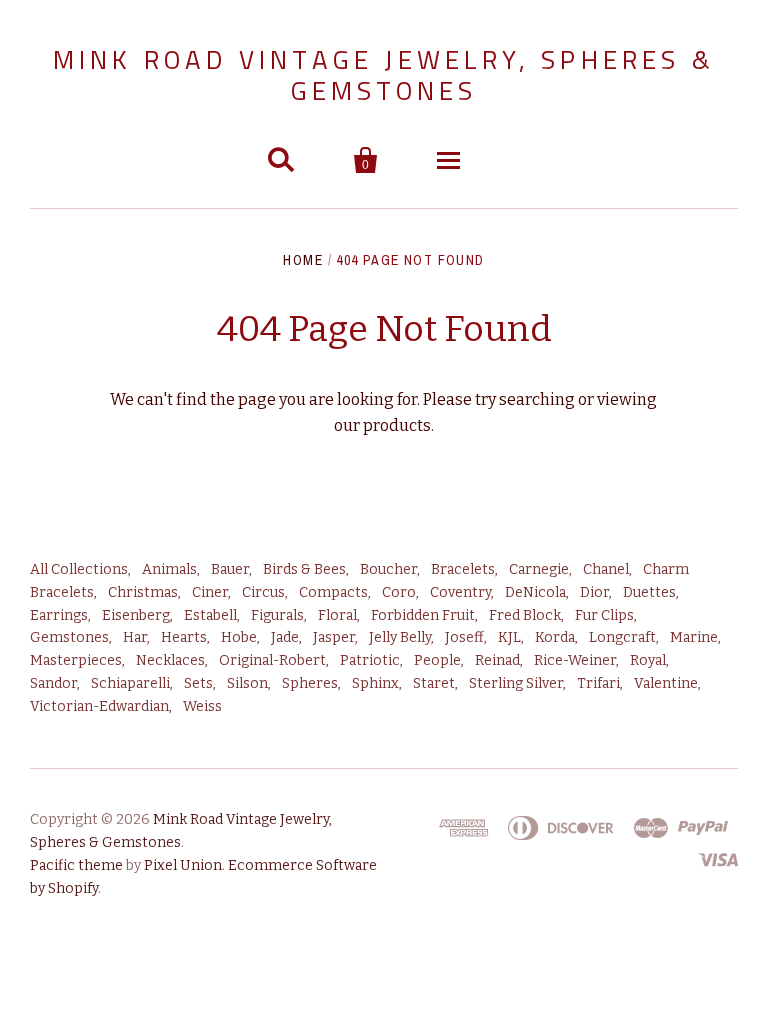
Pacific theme (76, 865)
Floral (337, 615)
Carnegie (539, 569)
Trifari (598, 683)
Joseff (464, 637)
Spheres (310, 683)
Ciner (210, 592)
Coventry (460, 592)
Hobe (239, 637)
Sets (198, 683)
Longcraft (622, 637)
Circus (263, 592)
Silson (247, 683)
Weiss (202, 706)
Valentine (666, 683)
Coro (399, 592)
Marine (694, 637)
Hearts (184, 637)
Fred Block (525, 615)
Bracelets (463, 569)
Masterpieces (76, 660)
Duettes (649, 592)
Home (303, 260)
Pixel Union (183, 865)
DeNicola (535, 592)
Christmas (143, 592)
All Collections (79, 569)
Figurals (277, 615)
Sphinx (375, 683)
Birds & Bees (304, 569)
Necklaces (170, 660)
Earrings (59, 615)
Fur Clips (604, 615)
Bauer (230, 569)
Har (135, 637)
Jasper (334, 637)
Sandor (53, 683)
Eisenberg (136, 615)
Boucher (388, 569)
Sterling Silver (516, 683)
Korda (555, 637)
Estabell (210, 615)
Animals (169, 569)
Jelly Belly (400, 637)
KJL (509, 637)
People (437, 660)
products (397, 425)
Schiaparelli (130, 683)
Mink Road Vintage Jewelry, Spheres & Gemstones (384, 75)
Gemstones (69, 637)
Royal (648, 660)
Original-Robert (272, 660)
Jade (285, 637)
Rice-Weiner (575, 660)
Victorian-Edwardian (99, 706)
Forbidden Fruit (423, 615)
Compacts (333, 592)
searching (537, 399)
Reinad (497, 660)
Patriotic (370, 660)
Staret (434, 683)
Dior (594, 592)
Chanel (606, 569)
